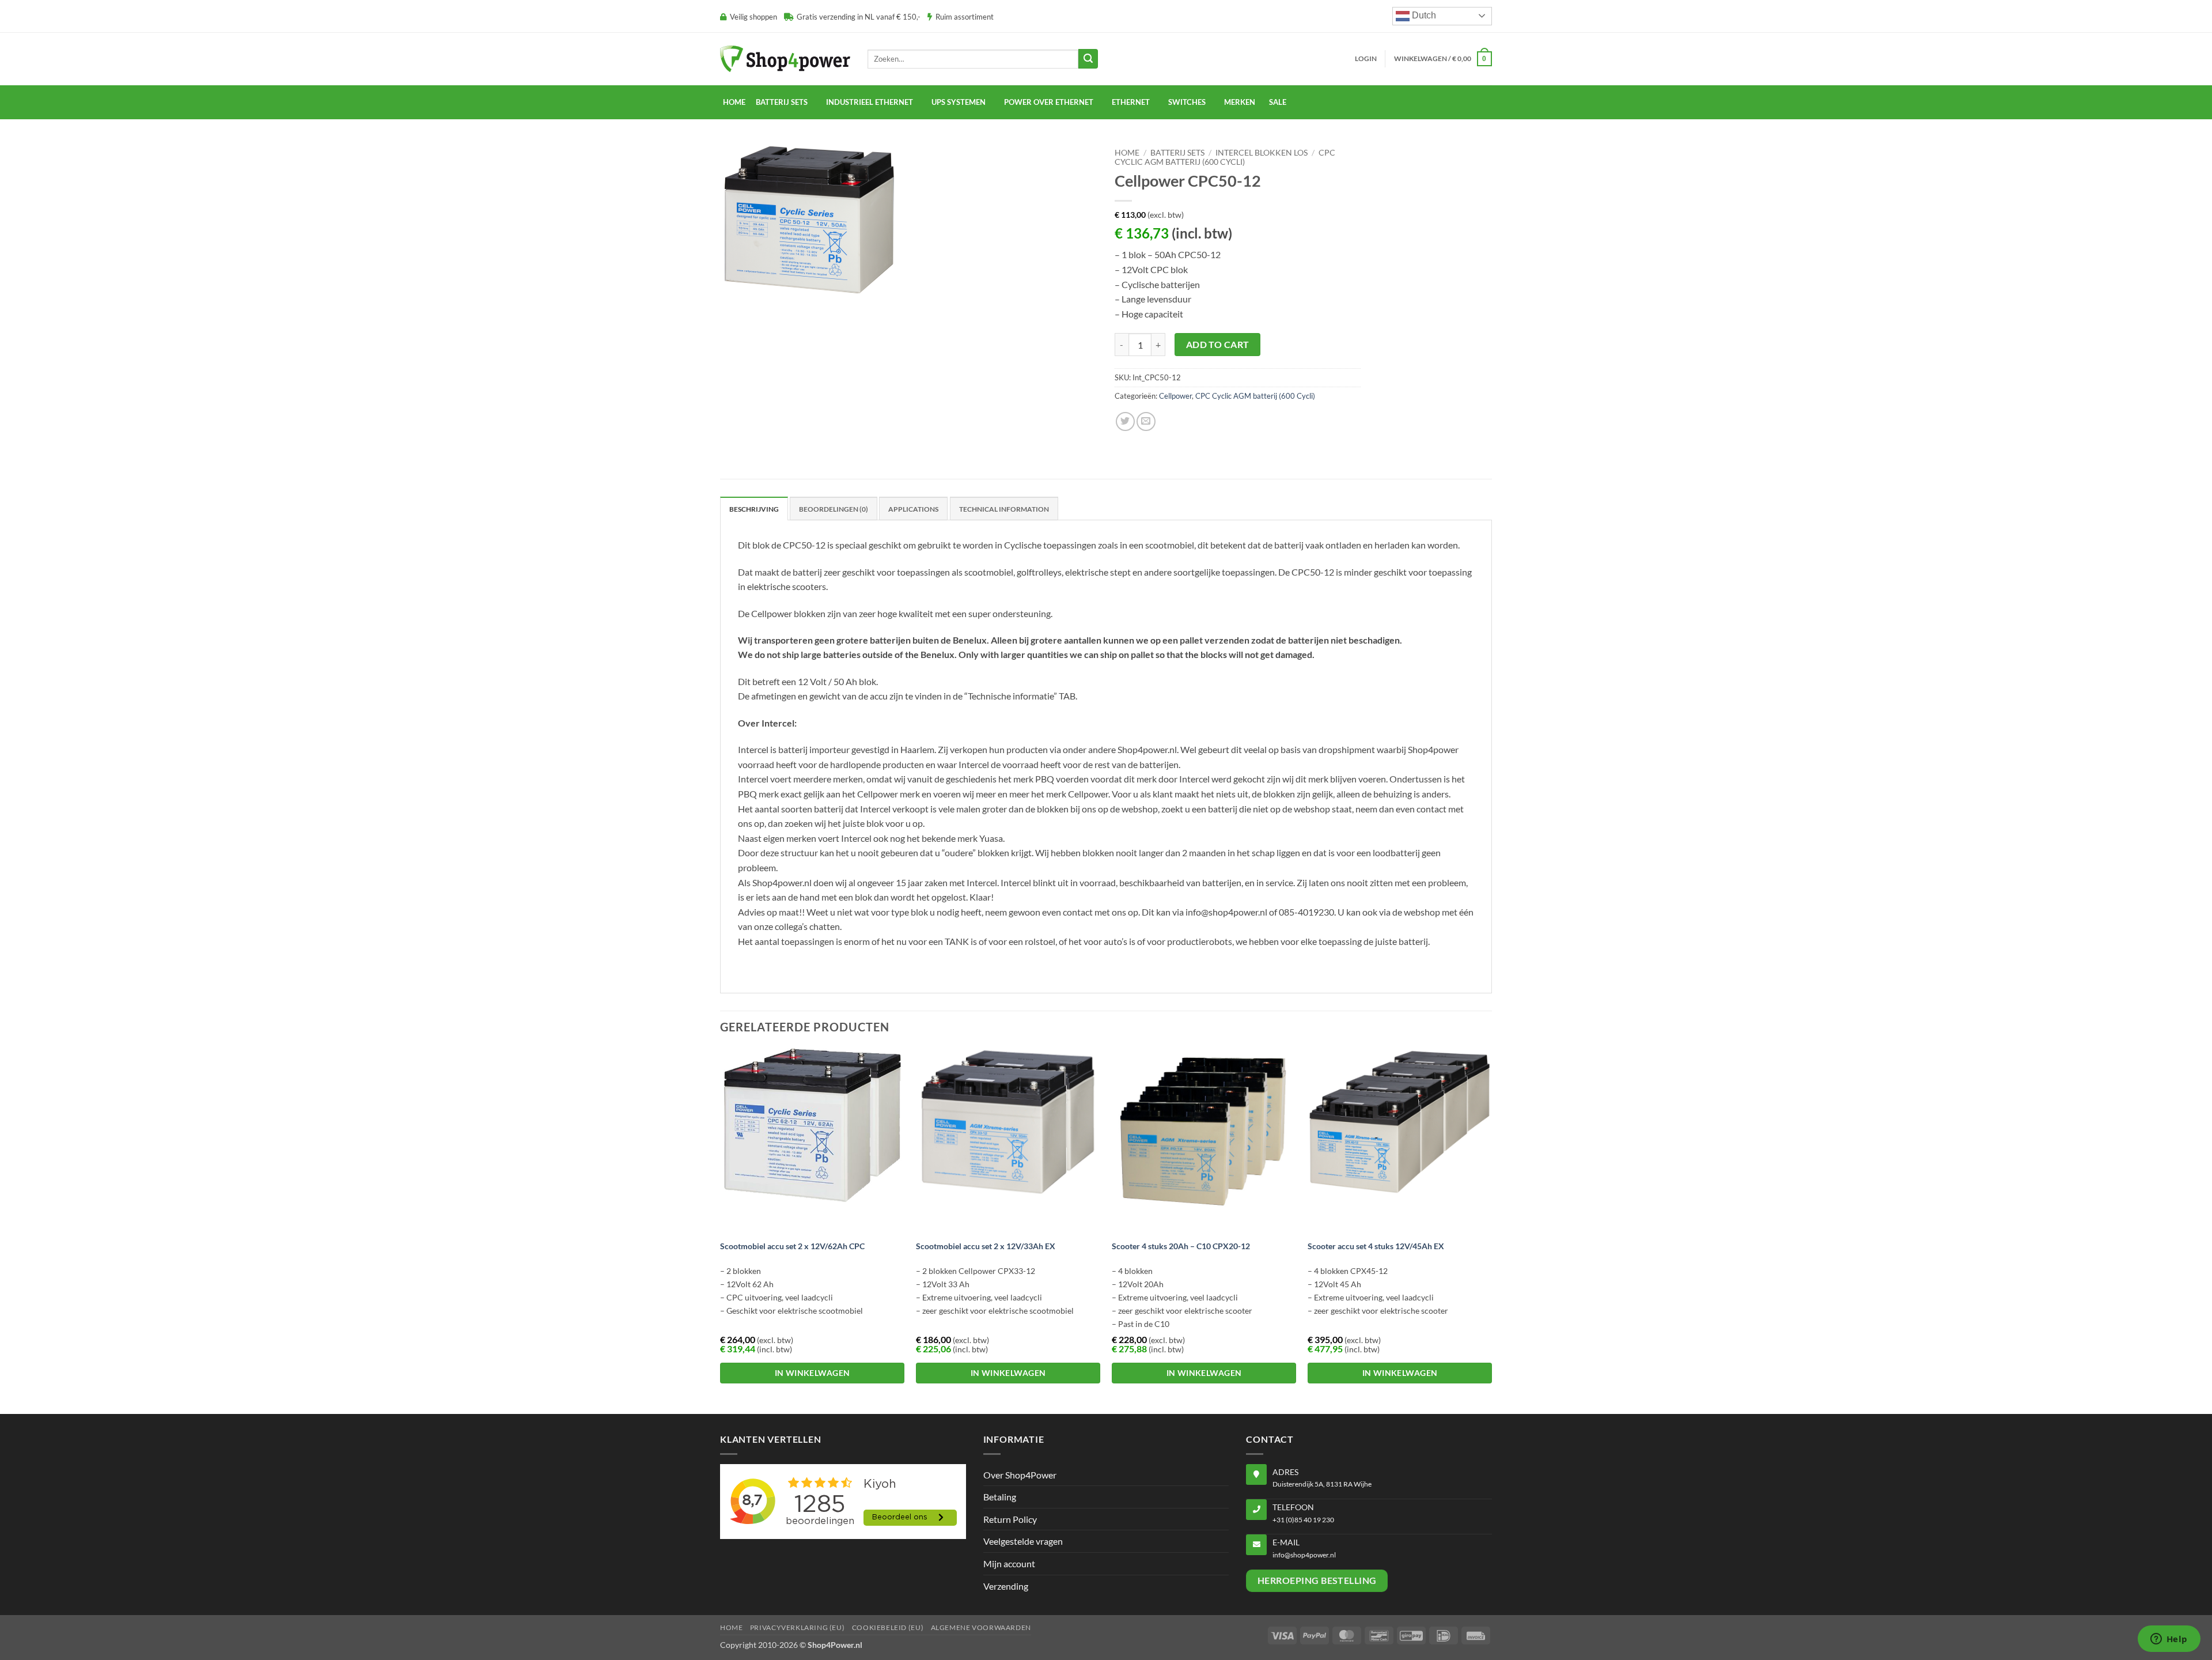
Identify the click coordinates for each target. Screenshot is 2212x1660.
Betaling (1000, 1497)
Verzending (1006, 1586)
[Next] (1491, 1230)
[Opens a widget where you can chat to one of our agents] (2169, 1640)
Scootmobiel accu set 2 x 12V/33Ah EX (986, 1246)
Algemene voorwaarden (981, 1627)
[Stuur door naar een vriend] (1146, 421)
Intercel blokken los (1262, 153)
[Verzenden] (1088, 59)
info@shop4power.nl (1304, 1555)
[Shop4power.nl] (785, 58)
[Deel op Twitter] (1125, 421)
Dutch (1423, 15)
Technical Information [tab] (1004, 509)
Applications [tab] (913, 509)
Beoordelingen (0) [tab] (834, 509)
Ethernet (1131, 102)
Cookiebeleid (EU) (888, 1627)
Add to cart (1218, 345)
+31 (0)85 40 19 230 (1303, 1520)
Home (734, 102)
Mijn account (1009, 1563)
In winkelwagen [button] (813, 1373)
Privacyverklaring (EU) (797, 1627)
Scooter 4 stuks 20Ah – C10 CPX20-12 (1181, 1246)
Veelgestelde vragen (1023, 1541)
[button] (1366, 59)
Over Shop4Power (1020, 1475)
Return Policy (1010, 1519)
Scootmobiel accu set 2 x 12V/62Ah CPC (792, 1246)
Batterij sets (1177, 153)
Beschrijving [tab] (754, 509)
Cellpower (1175, 396)
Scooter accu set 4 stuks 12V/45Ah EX (1376, 1246)
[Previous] (721, 1230)
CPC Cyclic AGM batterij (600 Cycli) (1225, 157)
